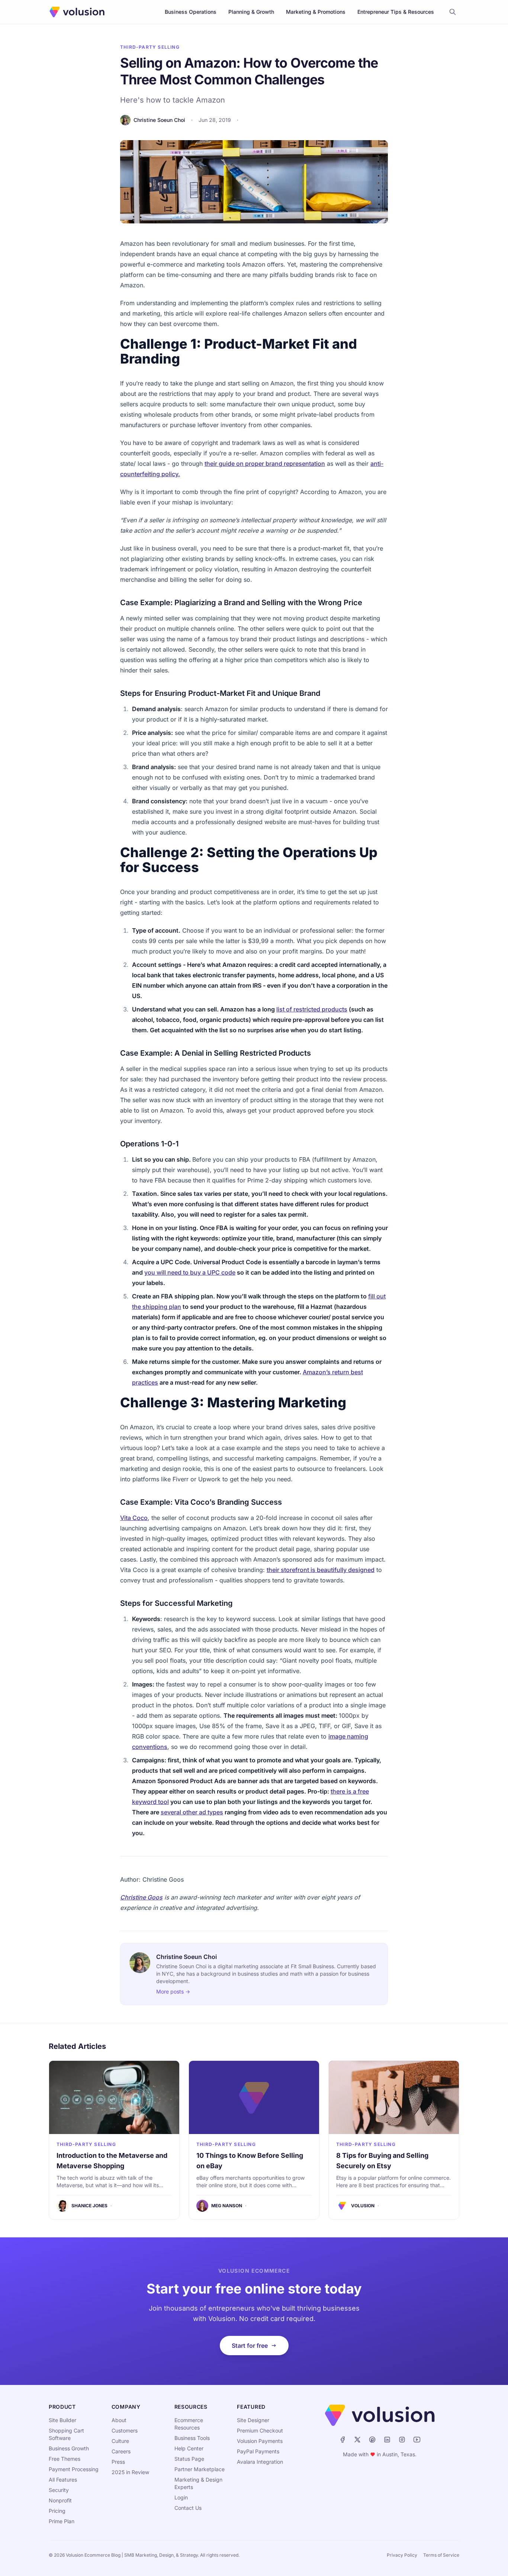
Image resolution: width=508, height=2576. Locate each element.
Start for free (250, 2346)
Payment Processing (74, 2469)
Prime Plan (62, 2521)
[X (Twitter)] (357, 2440)
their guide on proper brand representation (265, 464)
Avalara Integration (260, 2462)
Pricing (57, 2511)
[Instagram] (402, 2440)
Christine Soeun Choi (159, 120)
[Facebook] (343, 2440)
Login (181, 2497)
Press (118, 2462)
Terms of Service (441, 2555)
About (119, 2420)
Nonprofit (60, 2500)
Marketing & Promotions (316, 12)
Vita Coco (134, 1518)
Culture (120, 2441)
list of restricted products (312, 1009)
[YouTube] (417, 2440)
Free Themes (65, 2459)
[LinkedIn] (387, 2440)
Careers (121, 2451)
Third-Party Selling (150, 47)
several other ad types (192, 1812)
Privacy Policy (402, 2555)
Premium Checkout (260, 2430)
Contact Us (188, 2508)
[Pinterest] (372, 2440)
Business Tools (192, 2438)
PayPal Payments (258, 2451)
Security (59, 2490)
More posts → (173, 1991)
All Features (63, 2480)
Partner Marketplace (200, 2469)
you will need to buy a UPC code (190, 1272)
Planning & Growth (251, 12)
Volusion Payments (260, 2441)
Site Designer (253, 2420)
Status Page (189, 2459)
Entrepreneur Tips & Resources (396, 12)
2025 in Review (130, 2472)
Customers (125, 2430)
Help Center (189, 2448)
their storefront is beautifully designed (321, 1570)
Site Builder (62, 2420)
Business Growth (69, 2448)
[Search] (453, 12)
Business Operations (191, 12)
